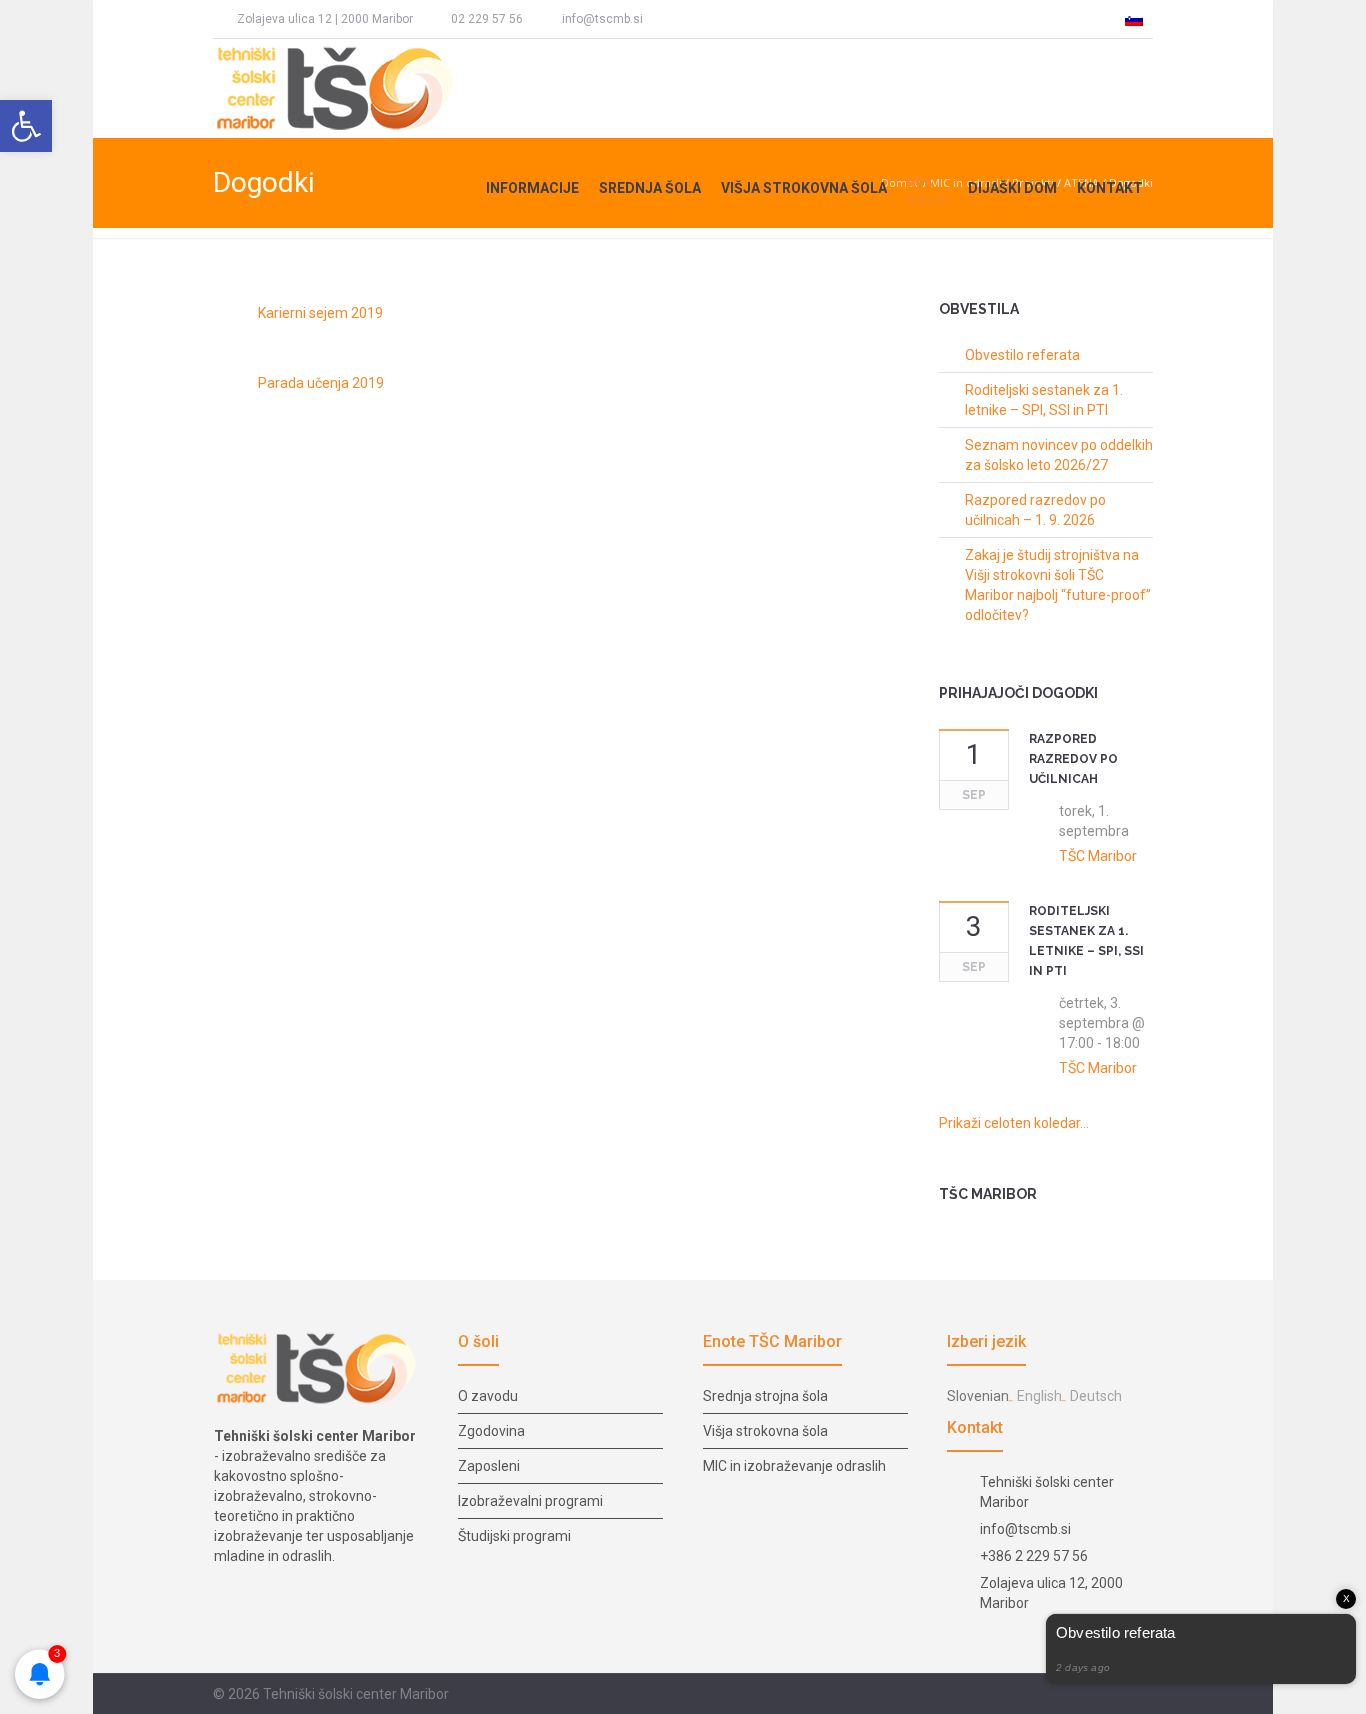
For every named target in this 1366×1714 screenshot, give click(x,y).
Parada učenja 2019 (321, 383)
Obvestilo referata (1022, 355)
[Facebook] (668, 19)
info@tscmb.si (602, 19)
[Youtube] (778, 19)
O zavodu (488, 1396)
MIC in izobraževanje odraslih (794, 1466)
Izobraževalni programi (530, 1501)
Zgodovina (491, 1431)
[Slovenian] (1134, 19)
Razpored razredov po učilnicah (1073, 759)
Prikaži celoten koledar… (1014, 1123)
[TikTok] (741, 19)
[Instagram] (705, 19)
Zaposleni (489, 1466)
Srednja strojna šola (765, 1396)
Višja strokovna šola (765, 1431)
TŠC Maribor (1098, 856)
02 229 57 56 (487, 19)
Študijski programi (514, 1536)
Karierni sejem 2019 (320, 313)
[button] (26, 126)
